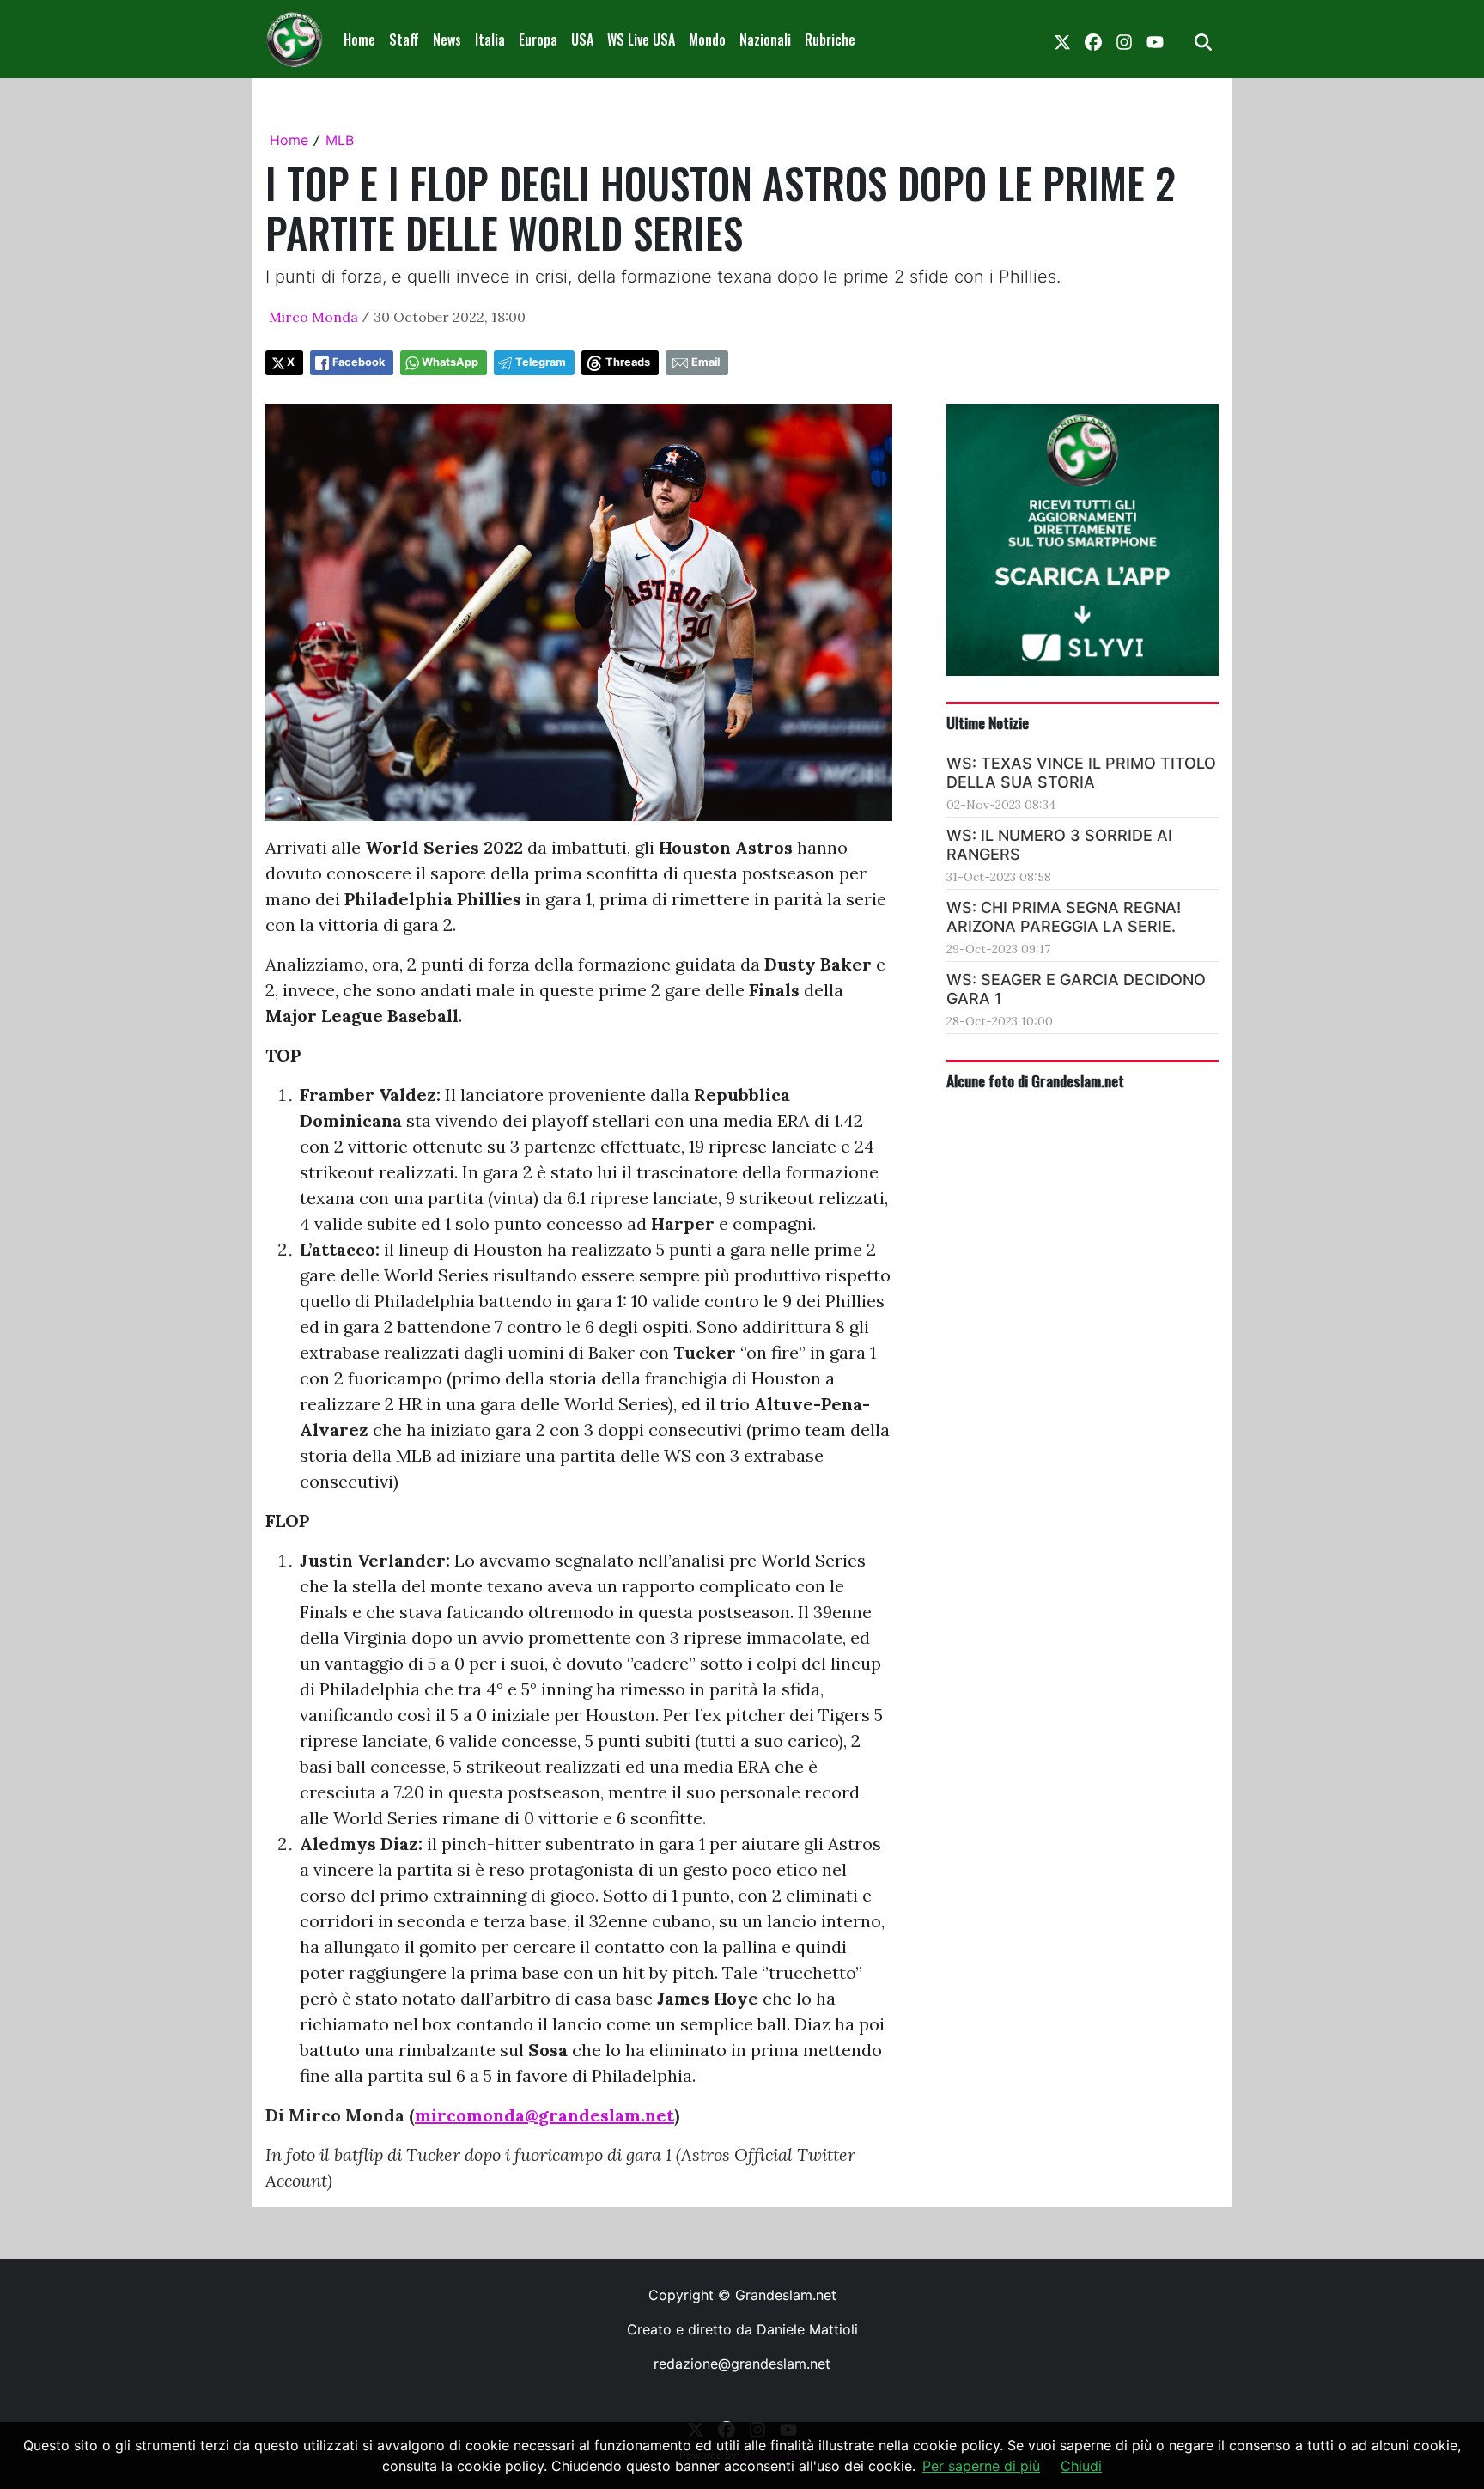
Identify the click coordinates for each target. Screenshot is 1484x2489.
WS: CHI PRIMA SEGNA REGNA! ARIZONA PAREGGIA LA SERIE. (1064, 917)
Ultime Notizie (988, 722)
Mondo (707, 40)
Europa (538, 40)
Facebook (359, 362)
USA (582, 40)
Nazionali (765, 40)
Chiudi (1081, 2466)
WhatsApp (450, 362)
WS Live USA (641, 40)
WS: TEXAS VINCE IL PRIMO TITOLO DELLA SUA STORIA (1081, 773)
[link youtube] (1155, 40)
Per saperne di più (981, 2466)
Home (359, 40)
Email (706, 362)
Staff (404, 40)
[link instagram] (1124, 40)
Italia (490, 40)
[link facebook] (1093, 40)
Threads (628, 362)
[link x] (1062, 40)
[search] (1203, 40)
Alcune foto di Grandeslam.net (1035, 1080)
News (447, 40)
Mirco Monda (313, 317)
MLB (340, 140)
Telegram (541, 362)
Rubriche (830, 40)
